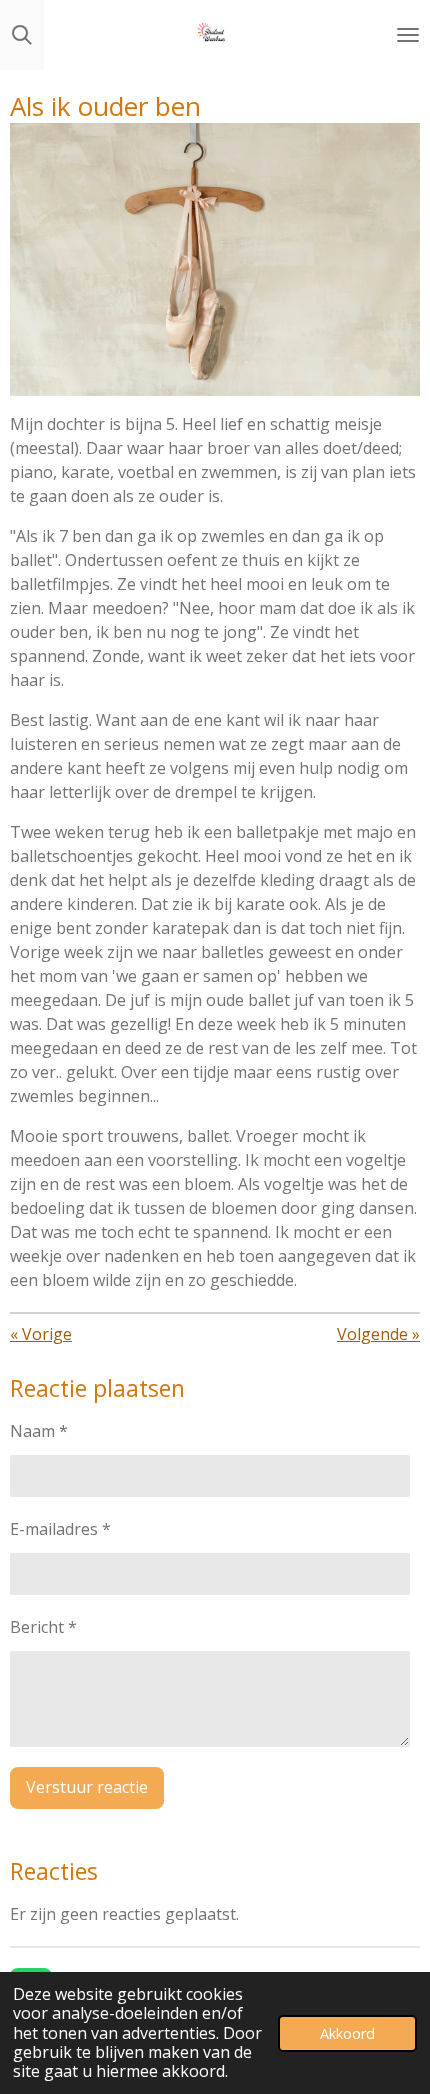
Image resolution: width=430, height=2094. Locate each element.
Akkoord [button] (347, 2033)
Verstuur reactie (87, 1787)
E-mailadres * (60, 1529)
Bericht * (43, 1627)
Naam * (39, 1431)
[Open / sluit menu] (408, 35)
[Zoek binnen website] (22, 35)
